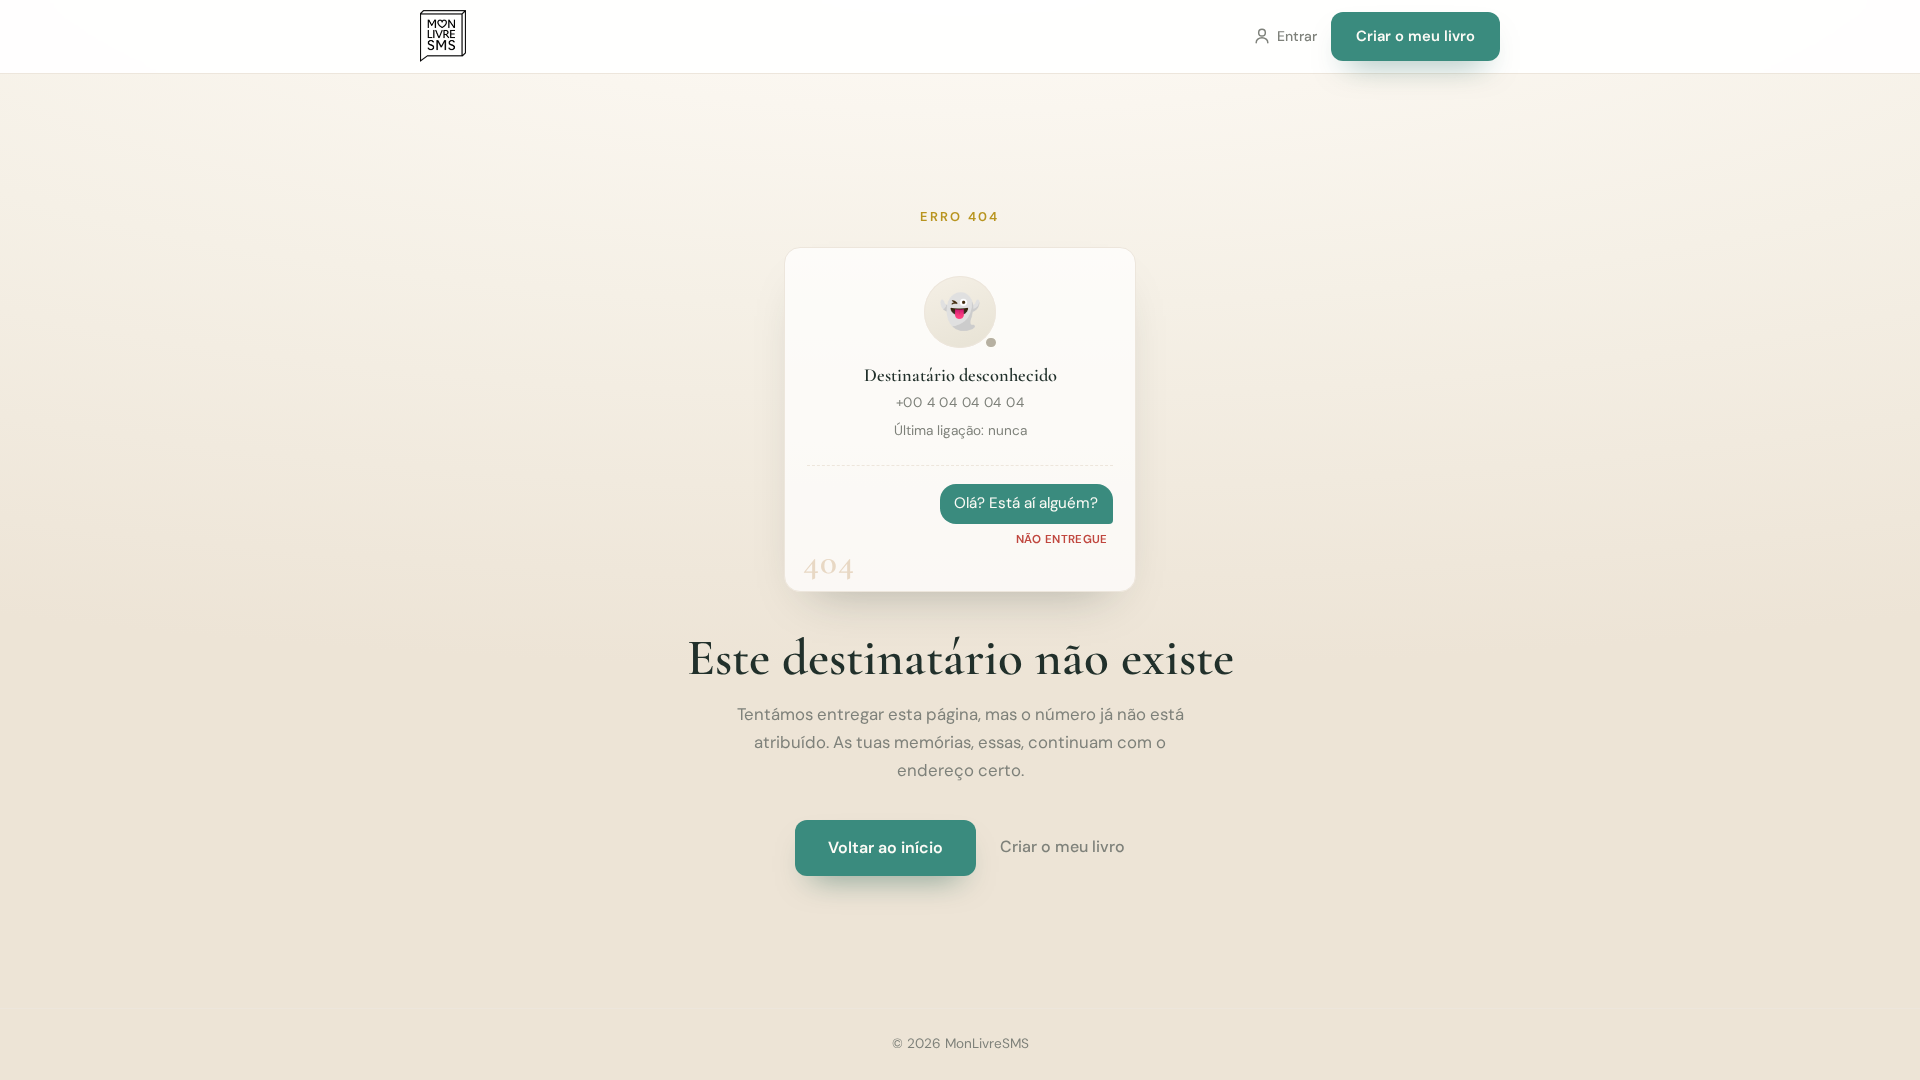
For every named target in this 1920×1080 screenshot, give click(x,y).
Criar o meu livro (1415, 36)
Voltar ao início (885, 847)
